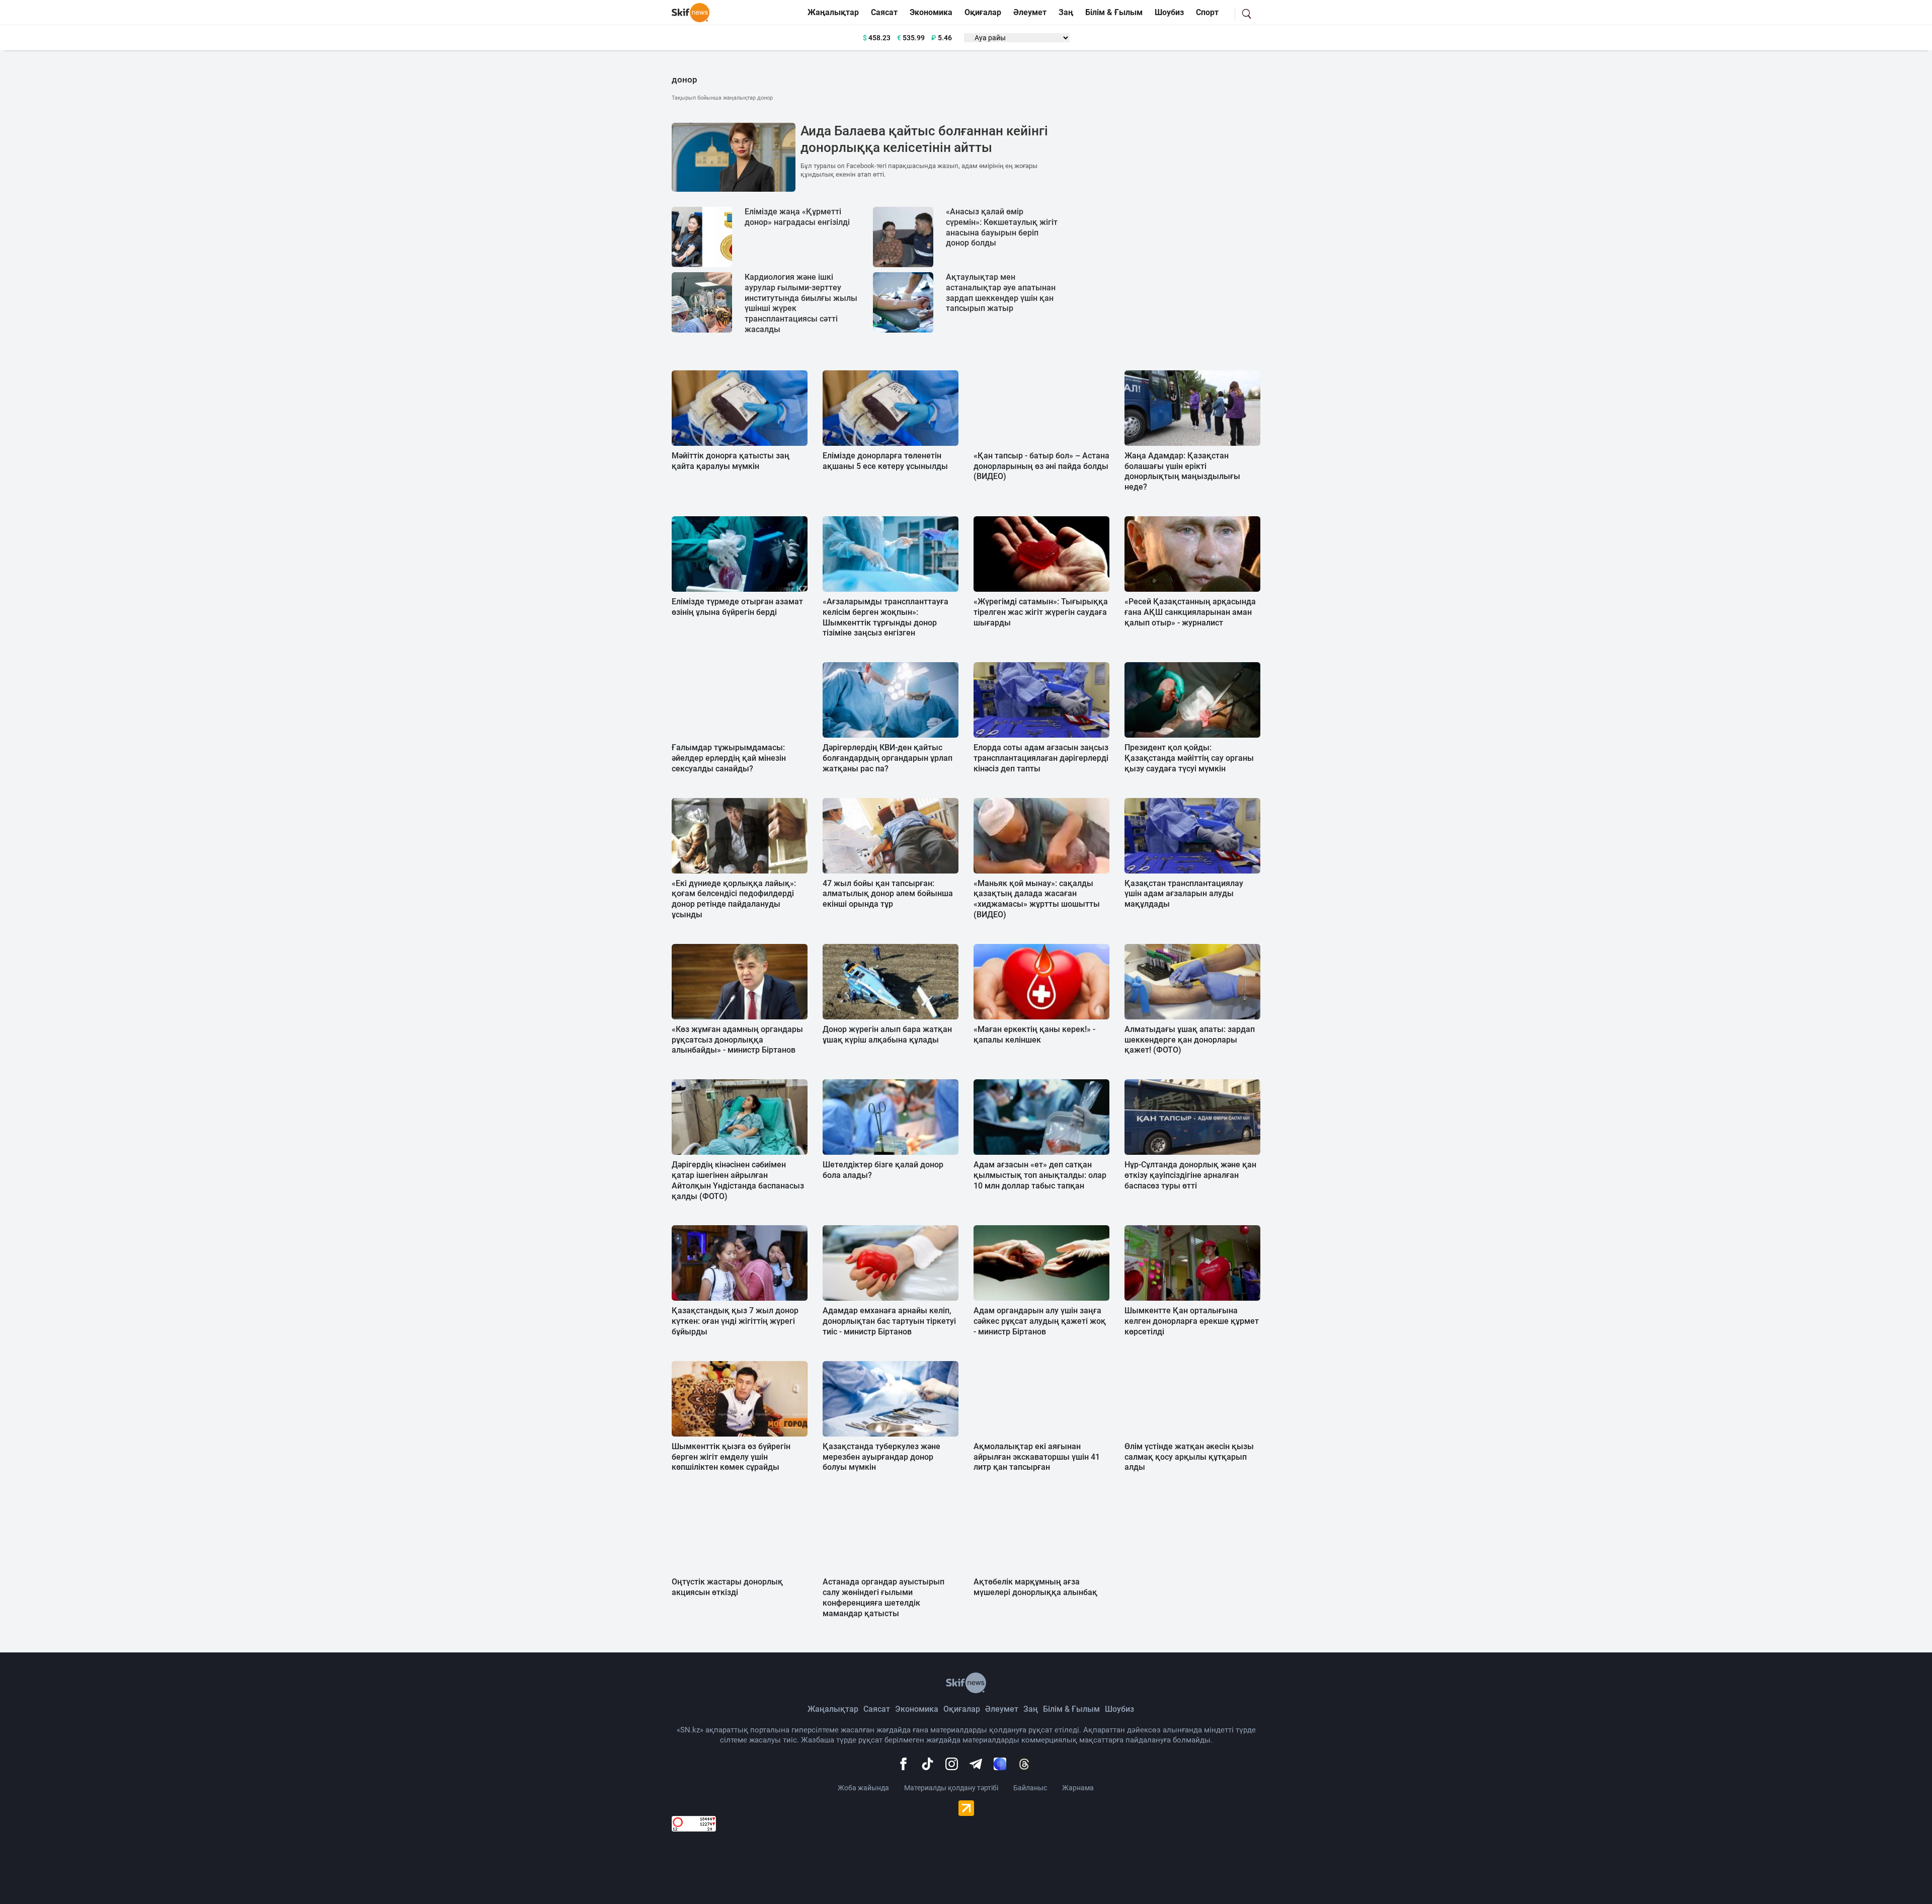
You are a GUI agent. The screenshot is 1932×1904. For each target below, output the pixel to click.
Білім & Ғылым (1114, 12)
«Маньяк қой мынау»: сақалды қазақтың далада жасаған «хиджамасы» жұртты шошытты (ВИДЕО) (1037, 899)
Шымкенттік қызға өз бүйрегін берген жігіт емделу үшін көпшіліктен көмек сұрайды (731, 1457)
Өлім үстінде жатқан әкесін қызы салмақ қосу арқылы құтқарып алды (1189, 1457)
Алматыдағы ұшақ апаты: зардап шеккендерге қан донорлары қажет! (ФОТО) (1190, 1040)
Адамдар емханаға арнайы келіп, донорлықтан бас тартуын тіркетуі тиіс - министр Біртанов (889, 1321)
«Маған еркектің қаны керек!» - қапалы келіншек (1034, 1035)
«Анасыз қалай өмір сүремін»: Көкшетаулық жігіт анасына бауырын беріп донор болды (1002, 227)
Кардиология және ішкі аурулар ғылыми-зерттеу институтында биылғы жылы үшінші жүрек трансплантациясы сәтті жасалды (801, 303)
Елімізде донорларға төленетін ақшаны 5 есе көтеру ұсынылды (885, 461)
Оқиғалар (983, 12)
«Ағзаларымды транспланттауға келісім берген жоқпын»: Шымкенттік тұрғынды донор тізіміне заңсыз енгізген (886, 617)
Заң (1066, 12)
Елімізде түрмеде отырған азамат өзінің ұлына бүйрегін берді (737, 607)
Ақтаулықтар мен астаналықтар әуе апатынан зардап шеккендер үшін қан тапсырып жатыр (1001, 293)
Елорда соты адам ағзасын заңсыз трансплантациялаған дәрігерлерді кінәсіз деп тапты (1041, 758)
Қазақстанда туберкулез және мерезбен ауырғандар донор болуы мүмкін (881, 1457)
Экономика (931, 12)
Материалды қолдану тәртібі (951, 1788)
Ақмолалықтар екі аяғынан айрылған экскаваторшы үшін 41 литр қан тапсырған (1037, 1457)
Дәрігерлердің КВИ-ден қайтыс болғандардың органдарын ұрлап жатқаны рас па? (888, 758)
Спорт (1207, 12)
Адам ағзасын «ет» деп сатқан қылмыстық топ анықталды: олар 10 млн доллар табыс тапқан (1040, 1175)
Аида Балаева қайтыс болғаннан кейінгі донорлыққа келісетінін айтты (924, 139)
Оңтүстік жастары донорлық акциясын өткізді (727, 1587)
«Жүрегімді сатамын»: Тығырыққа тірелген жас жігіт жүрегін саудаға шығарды (1041, 612)
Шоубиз (1169, 12)
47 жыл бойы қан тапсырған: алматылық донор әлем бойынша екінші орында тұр (888, 894)
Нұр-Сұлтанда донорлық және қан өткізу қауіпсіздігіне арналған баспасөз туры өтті (1190, 1175)
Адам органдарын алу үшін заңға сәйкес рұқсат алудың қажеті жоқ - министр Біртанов (1040, 1321)
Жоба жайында (863, 1788)
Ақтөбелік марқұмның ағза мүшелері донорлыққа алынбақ (1035, 1587)
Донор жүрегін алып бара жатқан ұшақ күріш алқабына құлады (887, 1035)
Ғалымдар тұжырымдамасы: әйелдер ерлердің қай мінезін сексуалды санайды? (729, 758)
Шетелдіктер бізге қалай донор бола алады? (883, 1170)
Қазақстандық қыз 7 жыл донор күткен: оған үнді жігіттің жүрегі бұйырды (735, 1321)
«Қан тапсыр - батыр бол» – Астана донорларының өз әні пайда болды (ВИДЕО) (1041, 466)
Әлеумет (1030, 12)
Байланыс (1030, 1788)
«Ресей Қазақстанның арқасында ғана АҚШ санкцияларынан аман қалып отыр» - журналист (1190, 612)
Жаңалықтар (833, 12)
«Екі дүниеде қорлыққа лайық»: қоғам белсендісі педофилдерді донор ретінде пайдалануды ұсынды (734, 899)
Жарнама (1078, 1788)
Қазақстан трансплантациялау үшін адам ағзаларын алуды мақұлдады (1184, 894)
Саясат (884, 12)
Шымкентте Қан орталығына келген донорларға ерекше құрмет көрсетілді (1192, 1321)
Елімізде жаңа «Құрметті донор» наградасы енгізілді (797, 217)
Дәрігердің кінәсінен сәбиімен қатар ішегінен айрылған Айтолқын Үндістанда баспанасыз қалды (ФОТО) (738, 1180)
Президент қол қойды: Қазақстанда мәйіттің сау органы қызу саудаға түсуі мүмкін (1189, 758)
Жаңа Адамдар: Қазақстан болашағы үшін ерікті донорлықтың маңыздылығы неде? (1182, 471)
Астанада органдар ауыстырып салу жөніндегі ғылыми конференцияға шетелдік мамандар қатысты (883, 1597)
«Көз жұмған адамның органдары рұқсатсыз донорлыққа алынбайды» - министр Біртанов (737, 1040)
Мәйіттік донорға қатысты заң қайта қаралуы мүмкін (731, 461)
